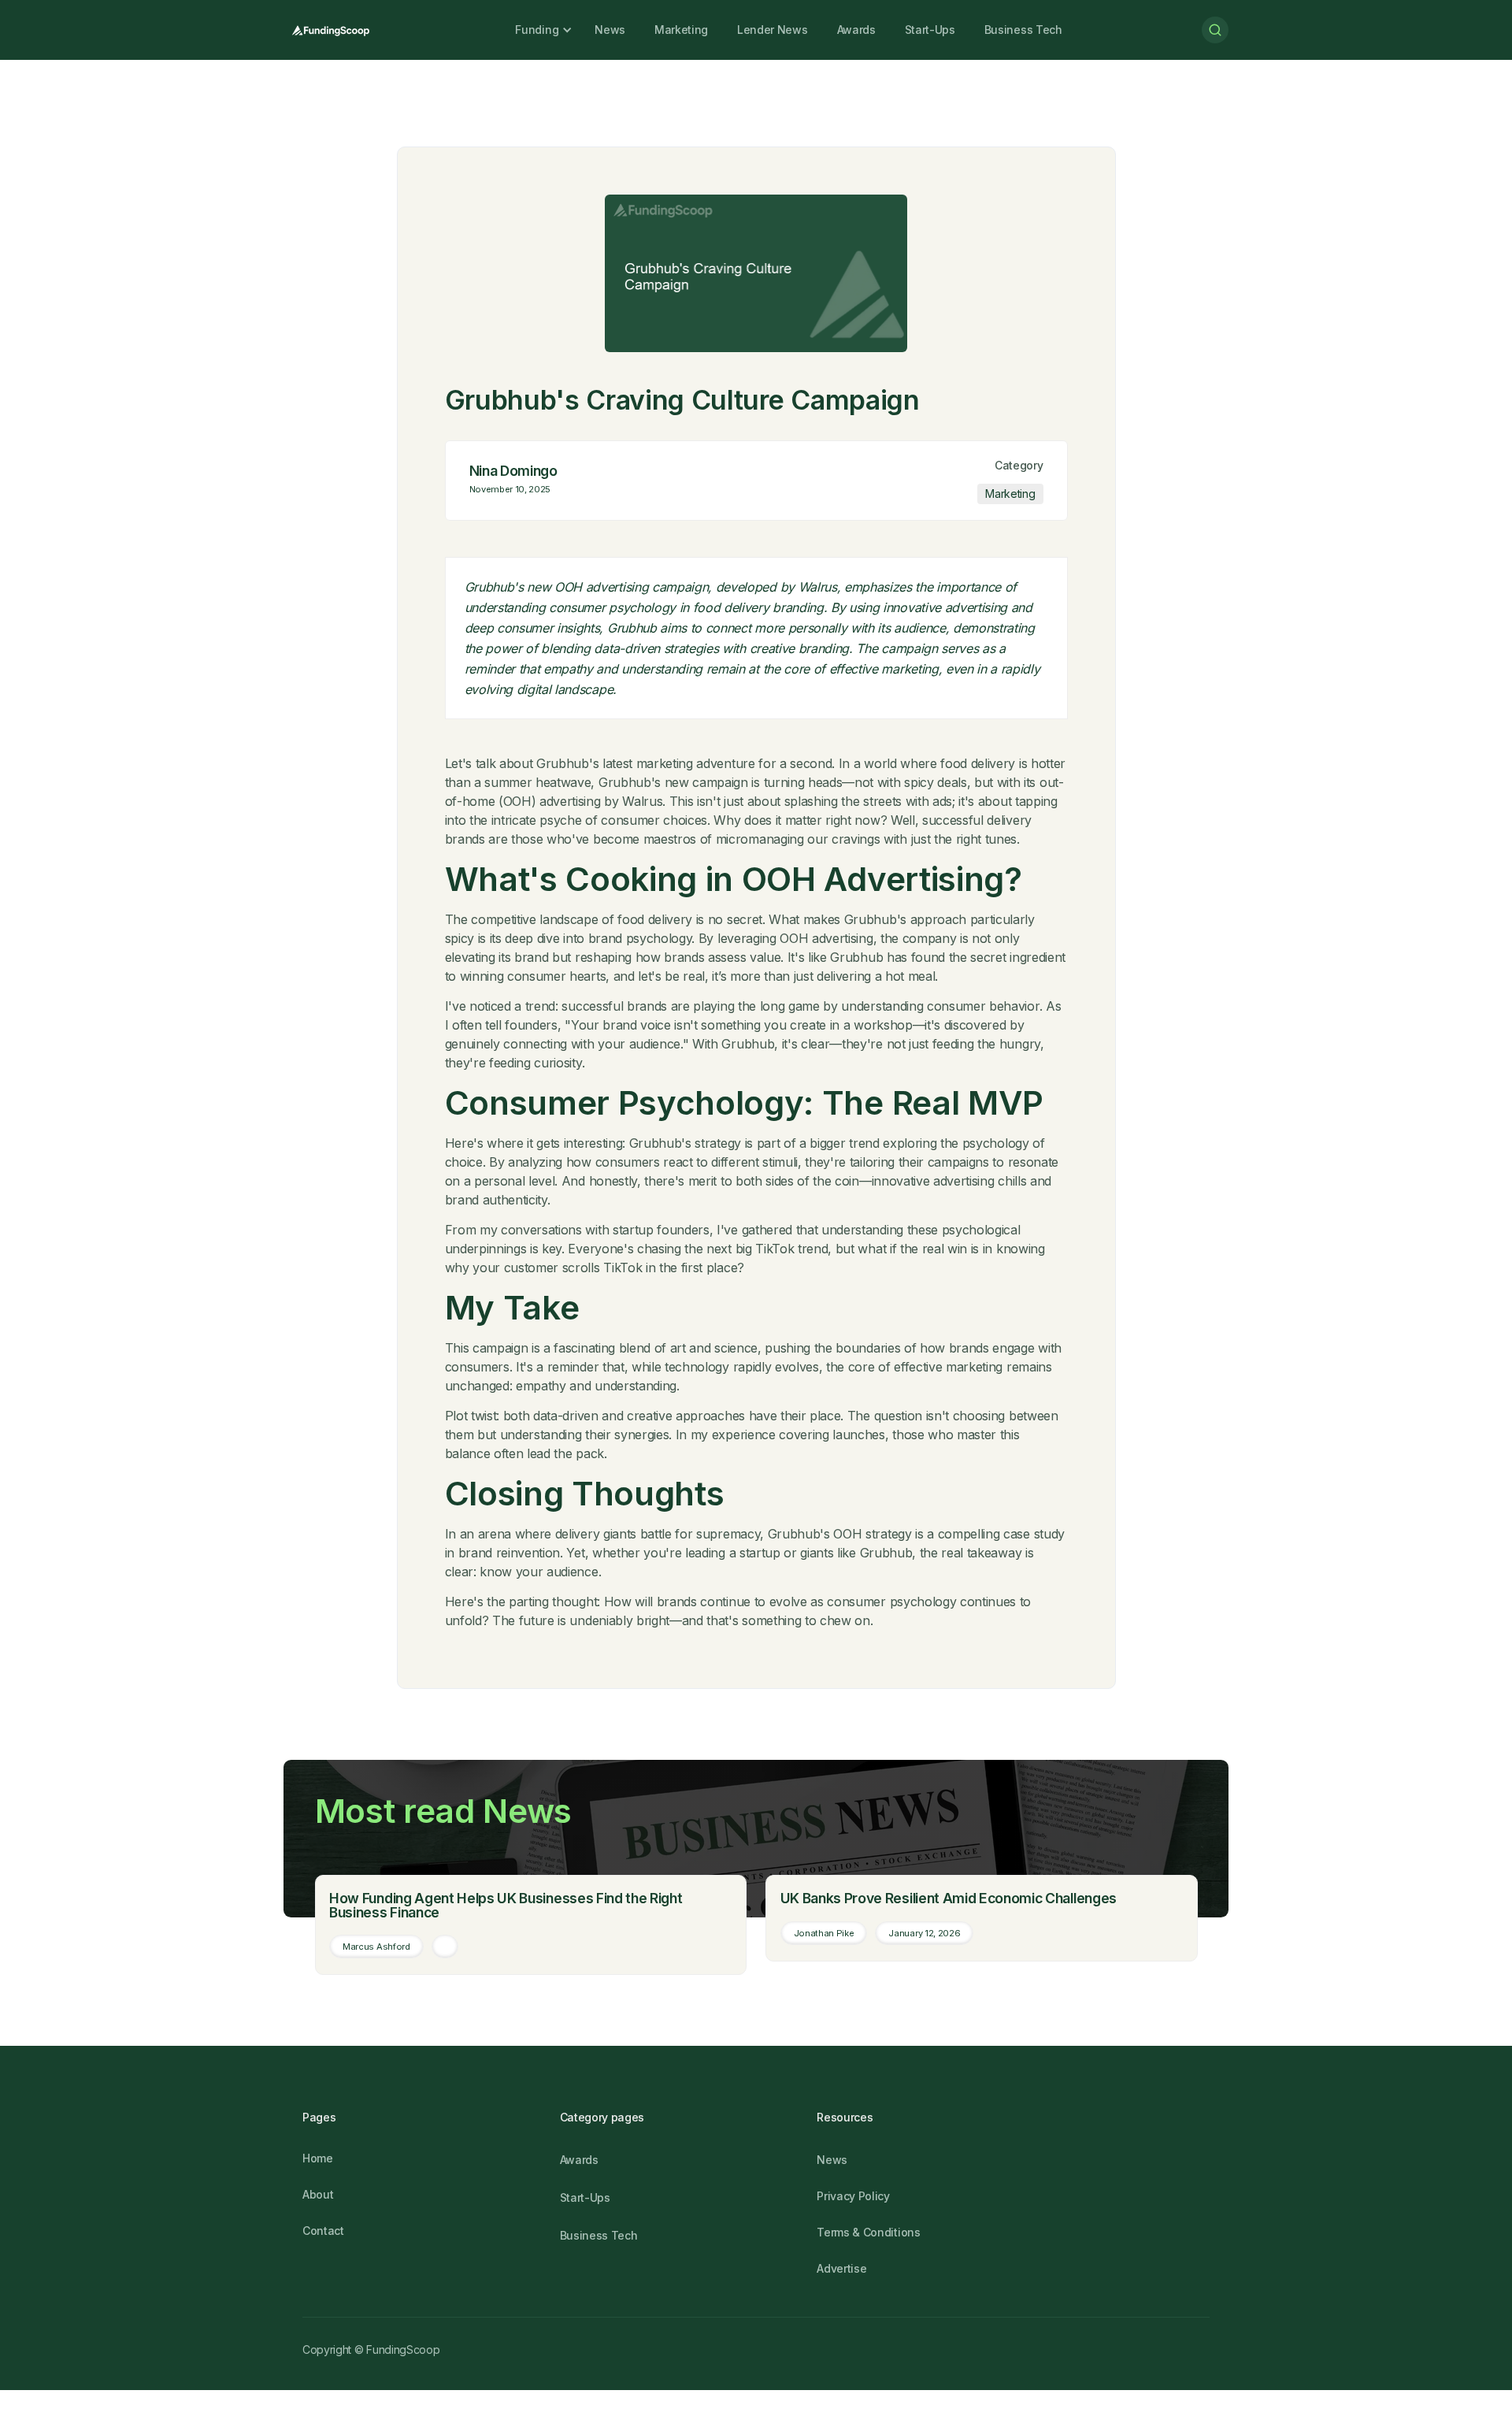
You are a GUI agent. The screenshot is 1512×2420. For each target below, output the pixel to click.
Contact (323, 2231)
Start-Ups (930, 30)
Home (318, 2158)
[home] (330, 30)
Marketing (681, 30)
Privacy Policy (853, 2196)
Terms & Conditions (868, 2232)
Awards (856, 30)
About (318, 2194)
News (610, 30)
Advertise (841, 2268)
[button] (537, 30)
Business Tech (1023, 30)
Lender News (772, 30)
